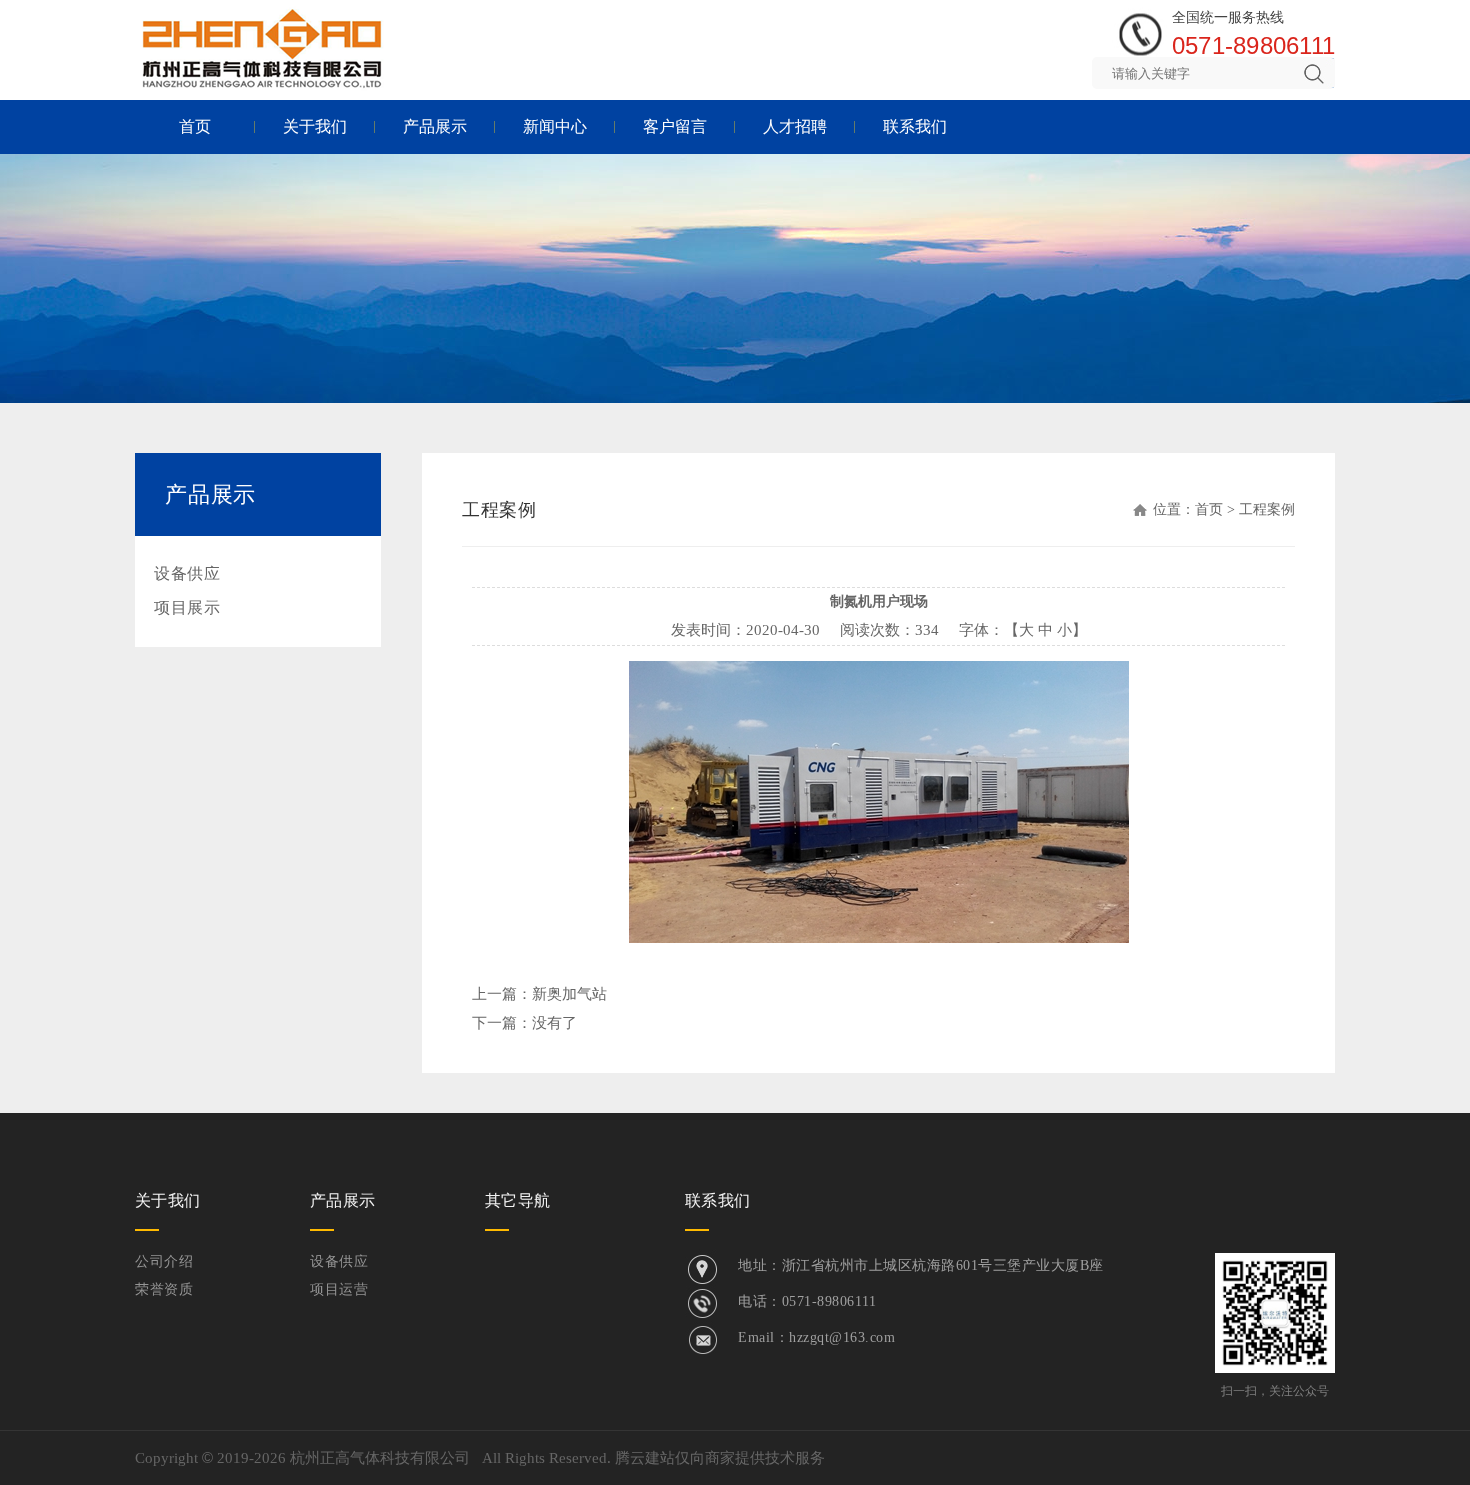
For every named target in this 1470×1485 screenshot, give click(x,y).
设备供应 (187, 573)
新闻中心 (555, 126)
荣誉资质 (164, 1289)
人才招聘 (795, 126)
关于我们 (315, 126)
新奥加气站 (569, 994)
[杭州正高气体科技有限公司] (262, 48)
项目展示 (187, 607)
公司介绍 (164, 1261)
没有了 (554, 1023)
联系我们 (915, 126)
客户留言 (675, 126)
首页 (195, 126)
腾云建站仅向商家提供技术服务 (720, 1458)
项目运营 (339, 1289)
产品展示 (435, 126)
